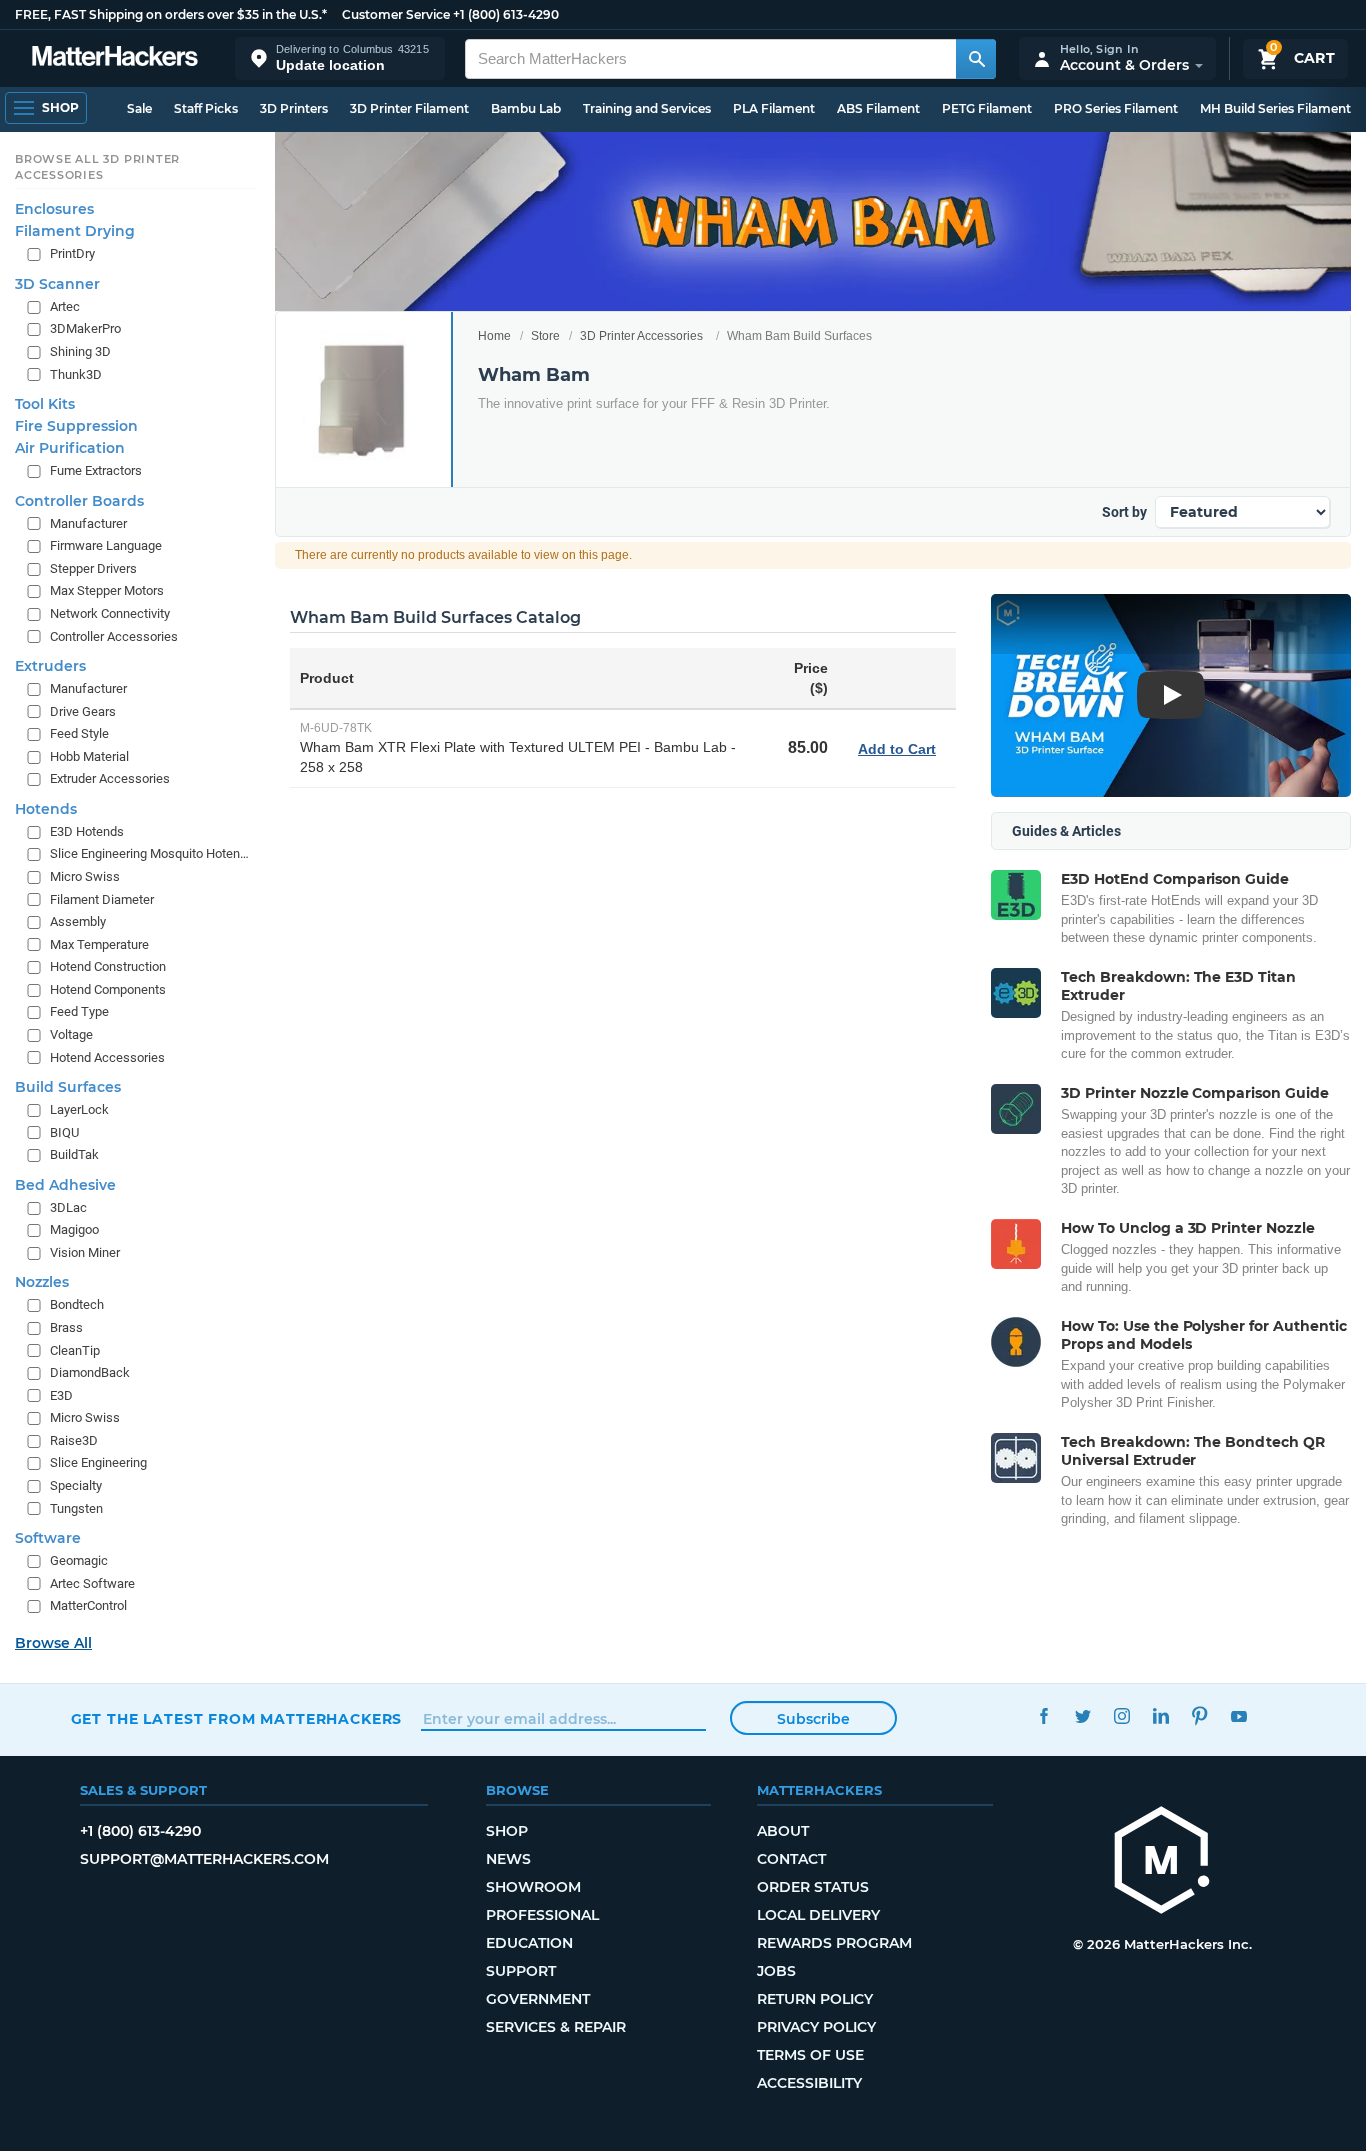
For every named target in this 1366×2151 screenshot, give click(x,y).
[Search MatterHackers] (976, 59)
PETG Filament (987, 108)
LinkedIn (1161, 1716)
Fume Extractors (96, 470)
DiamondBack (90, 1372)
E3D (61, 1395)
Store (545, 336)
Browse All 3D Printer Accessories (97, 167)
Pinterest (1200, 1716)
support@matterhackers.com (204, 1859)
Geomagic (79, 1560)
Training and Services (647, 108)
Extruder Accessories (110, 778)
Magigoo (74, 1229)
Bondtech (77, 1305)
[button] (340, 58)
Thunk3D (76, 374)
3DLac (68, 1207)
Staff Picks (206, 108)
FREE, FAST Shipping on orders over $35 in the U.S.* (171, 14)
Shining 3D (80, 351)
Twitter (1083, 1716)
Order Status (813, 1887)
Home (494, 336)
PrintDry (72, 253)
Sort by (1124, 512)
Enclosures (54, 209)
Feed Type (79, 1011)
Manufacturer (88, 523)
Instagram (1122, 1716)
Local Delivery (818, 1915)
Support (521, 1971)
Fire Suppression (76, 426)
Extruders (50, 666)
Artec (65, 306)
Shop (507, 1831)
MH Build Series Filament (1275, 108)
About (783, 1831)
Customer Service (396, 14)
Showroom (533, 1887)
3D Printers (294, 108)
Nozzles (42, 1283)
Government (538, 1999)
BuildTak (74, 1154)
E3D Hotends (87, 831)
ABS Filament (878, 108)
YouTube (1239, 1716)
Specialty (76, 1485)
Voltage (71, 1034)
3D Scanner (57, 284)
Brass (66, 1327)
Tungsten (76, 1508)
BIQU (64, 1132)
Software (48, 1538)
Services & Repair (556, 2027)
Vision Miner (85, 1252)
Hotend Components (108, 989)
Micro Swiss (85, 876)
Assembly (78, 921)
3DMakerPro (85, 329)
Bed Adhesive (65, 1185)
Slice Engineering (98, 1462)
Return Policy (815, 1999)
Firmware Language (106, 545)
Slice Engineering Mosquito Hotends (150, 854)
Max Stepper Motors (107, 590)
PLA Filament (774, 108)
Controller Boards (79, 501)
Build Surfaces (68, 1087)
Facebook (1044, 1716)
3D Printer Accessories (641, 336)
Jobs (776, 1971)
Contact (791, 1859)
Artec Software (92, 1583)
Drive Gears (83, 711)
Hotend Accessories (107, 1057)
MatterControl (88, 1605)
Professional (542, 1915)
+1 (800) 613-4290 (506, 14)
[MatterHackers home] (115, 58)
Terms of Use (810, 2055)
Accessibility (809, 2083)
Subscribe (813, 1719)
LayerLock (79, 1109)
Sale (139, 108)
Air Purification (70, 448)
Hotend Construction (108, 966)
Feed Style (79, 733)
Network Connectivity (110, 613)
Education (529, 1943)
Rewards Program (834, 1943)
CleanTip (75, 1350)
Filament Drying (75, 231)
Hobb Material (89, 756)
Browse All (53, 1643)
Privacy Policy (816, 2027)
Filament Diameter (102, 899)
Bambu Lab (526, 108)
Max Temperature (99, 944)
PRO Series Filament (1116, 108)
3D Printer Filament (409, 108)
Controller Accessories (114, 636)
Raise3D (74, 1440)
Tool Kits (45, 404)
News (508, 1859)
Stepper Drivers (93, 568)
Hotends (46, 809)
